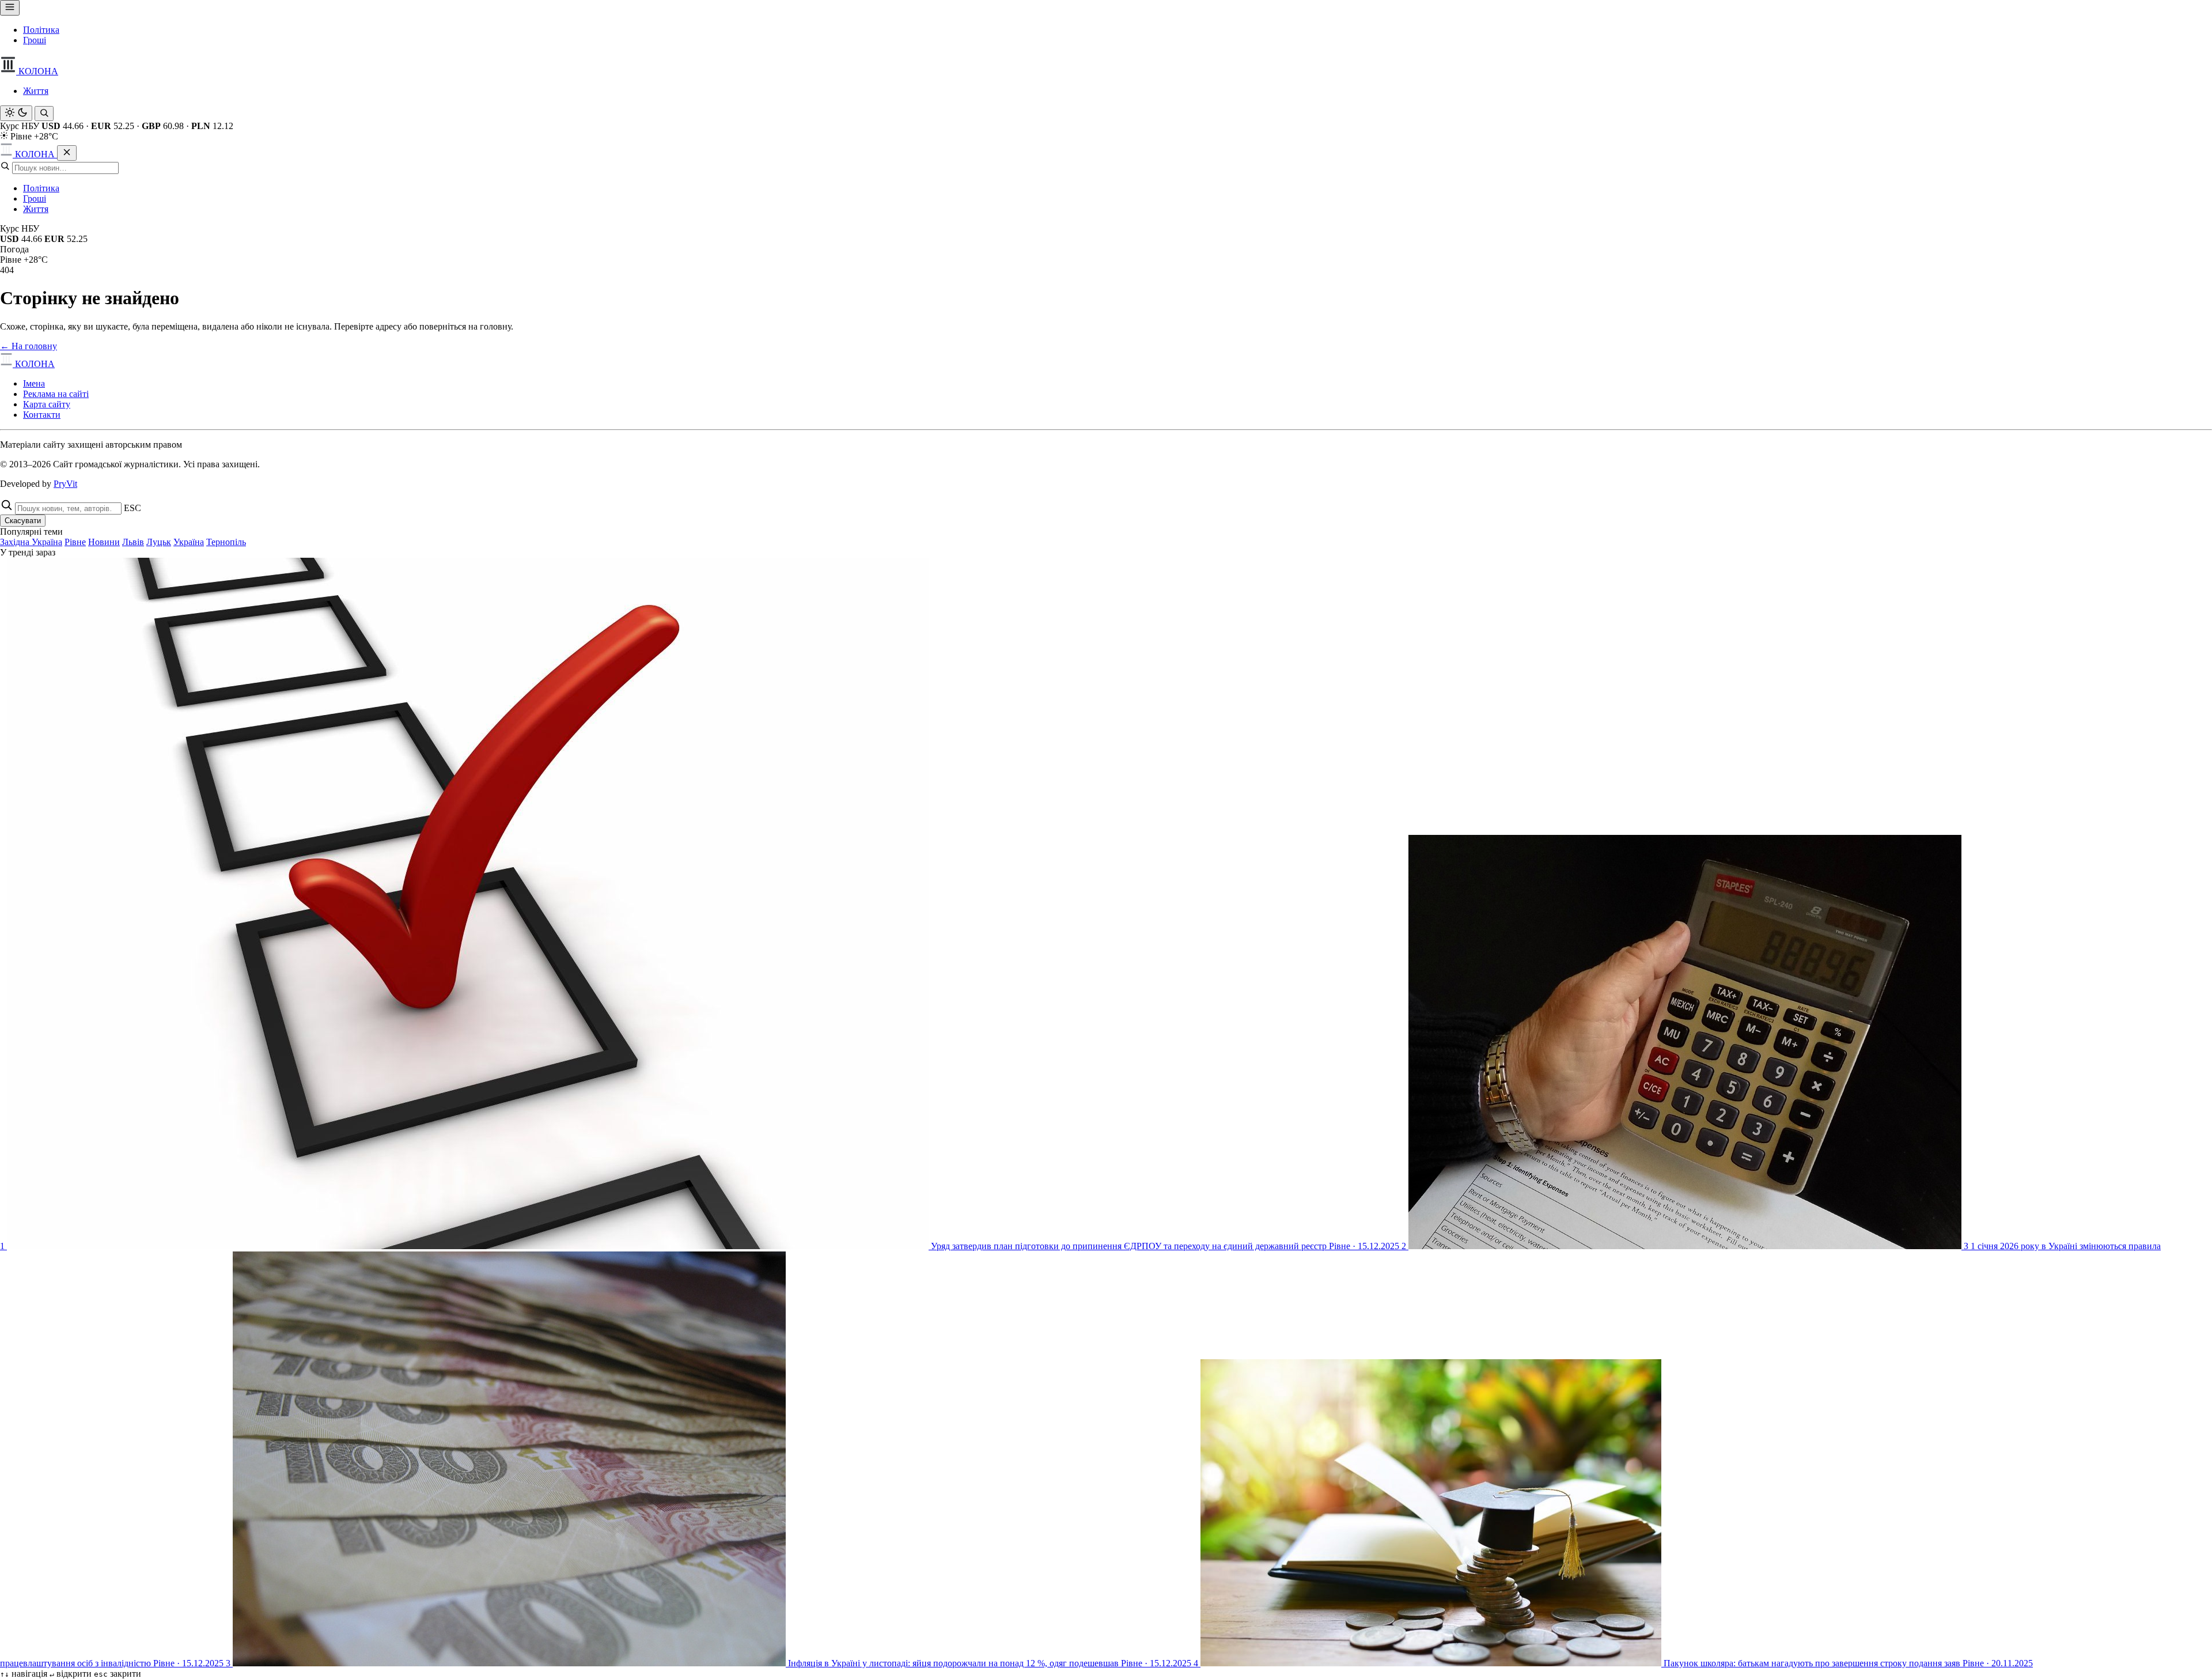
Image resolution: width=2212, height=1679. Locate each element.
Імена (34, 383)
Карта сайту (47, 404)
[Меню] (10, 8)
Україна (189, 542)
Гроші (35, 40)
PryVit (65, 484)
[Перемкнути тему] (16, 113)
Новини (104, 542)
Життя (36, 91)
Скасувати (23, 521)
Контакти (42, 415)
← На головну (29, 346)
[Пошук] (44, 114)
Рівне (75, 542)
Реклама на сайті (56, 394)
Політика (41, 30)
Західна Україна (31, 542)
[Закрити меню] (67, 153)
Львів (133, 542)
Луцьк (159, 542)
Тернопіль (226, 542)
